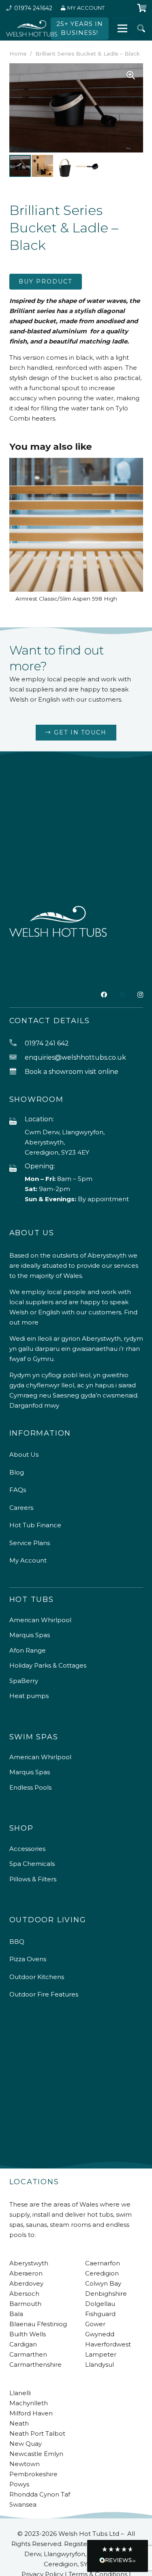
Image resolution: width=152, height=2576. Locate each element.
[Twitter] (122, 995)
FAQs (18, 1490)
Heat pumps (29, 1696)
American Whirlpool (40, 1620)
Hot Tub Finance (35, 1525)
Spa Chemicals (32, 1864)
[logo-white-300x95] (32, 28)
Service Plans (30, 1543)
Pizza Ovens (28, 1959)
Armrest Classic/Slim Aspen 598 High (66, 599)
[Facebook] (104, 995)
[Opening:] (17, 1169)
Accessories (27, 1849)
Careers (21, 1508)
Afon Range (28, 1650)
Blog (17, 1472)
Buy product (45, 281)
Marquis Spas (30, 1635)
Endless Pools (30, 1787)
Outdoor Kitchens (37, 1977)
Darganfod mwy (34, 1405)
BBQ (17, 1942)
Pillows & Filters (33, 1879)
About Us (24, 1454)
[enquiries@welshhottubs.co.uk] (17, 1057)
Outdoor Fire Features (44, 1994)
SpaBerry (24, 1681)
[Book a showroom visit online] (17, 1072)
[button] (141, 28)
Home (18, 54)
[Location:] (17, 1122)
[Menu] (122, 28)
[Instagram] (140, 995)
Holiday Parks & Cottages (48, 1665)
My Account (28, 1560)
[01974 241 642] (17, 1043)
